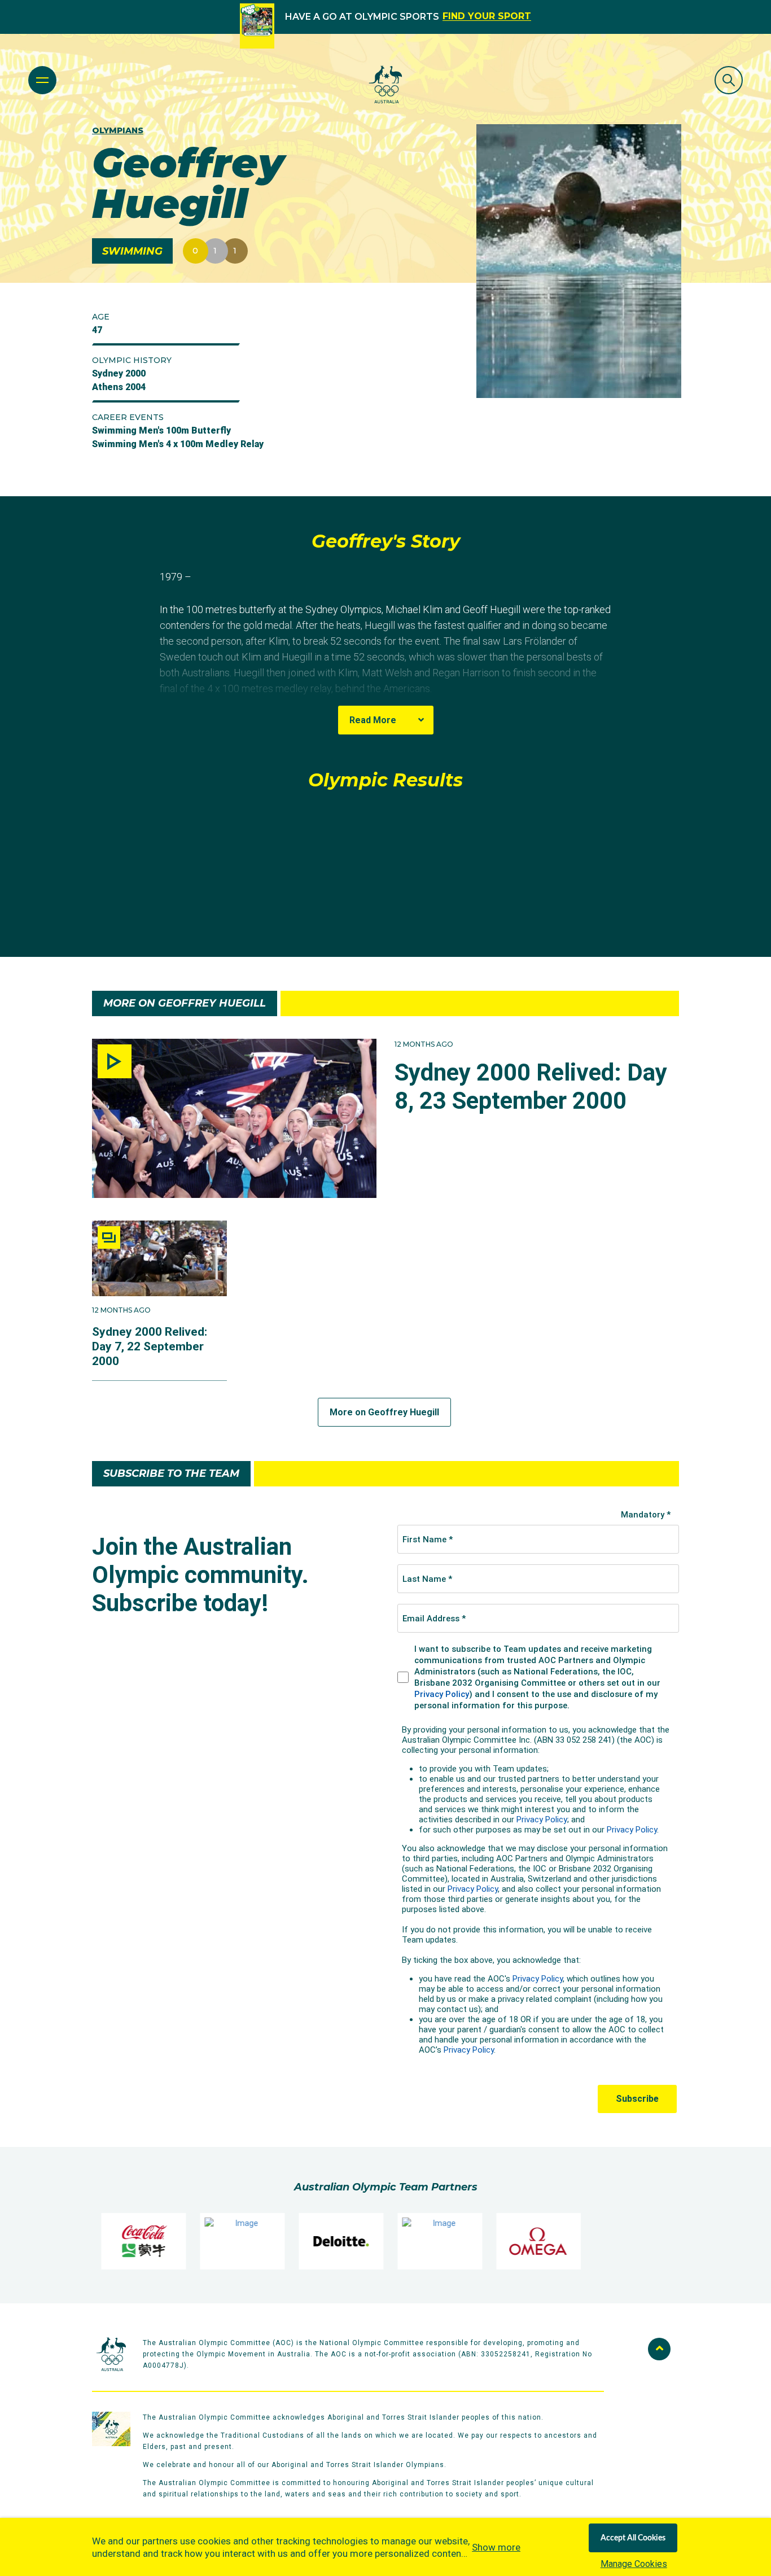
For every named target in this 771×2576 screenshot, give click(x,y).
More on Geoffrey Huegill (384, 1412)
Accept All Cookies (633, 2538)
